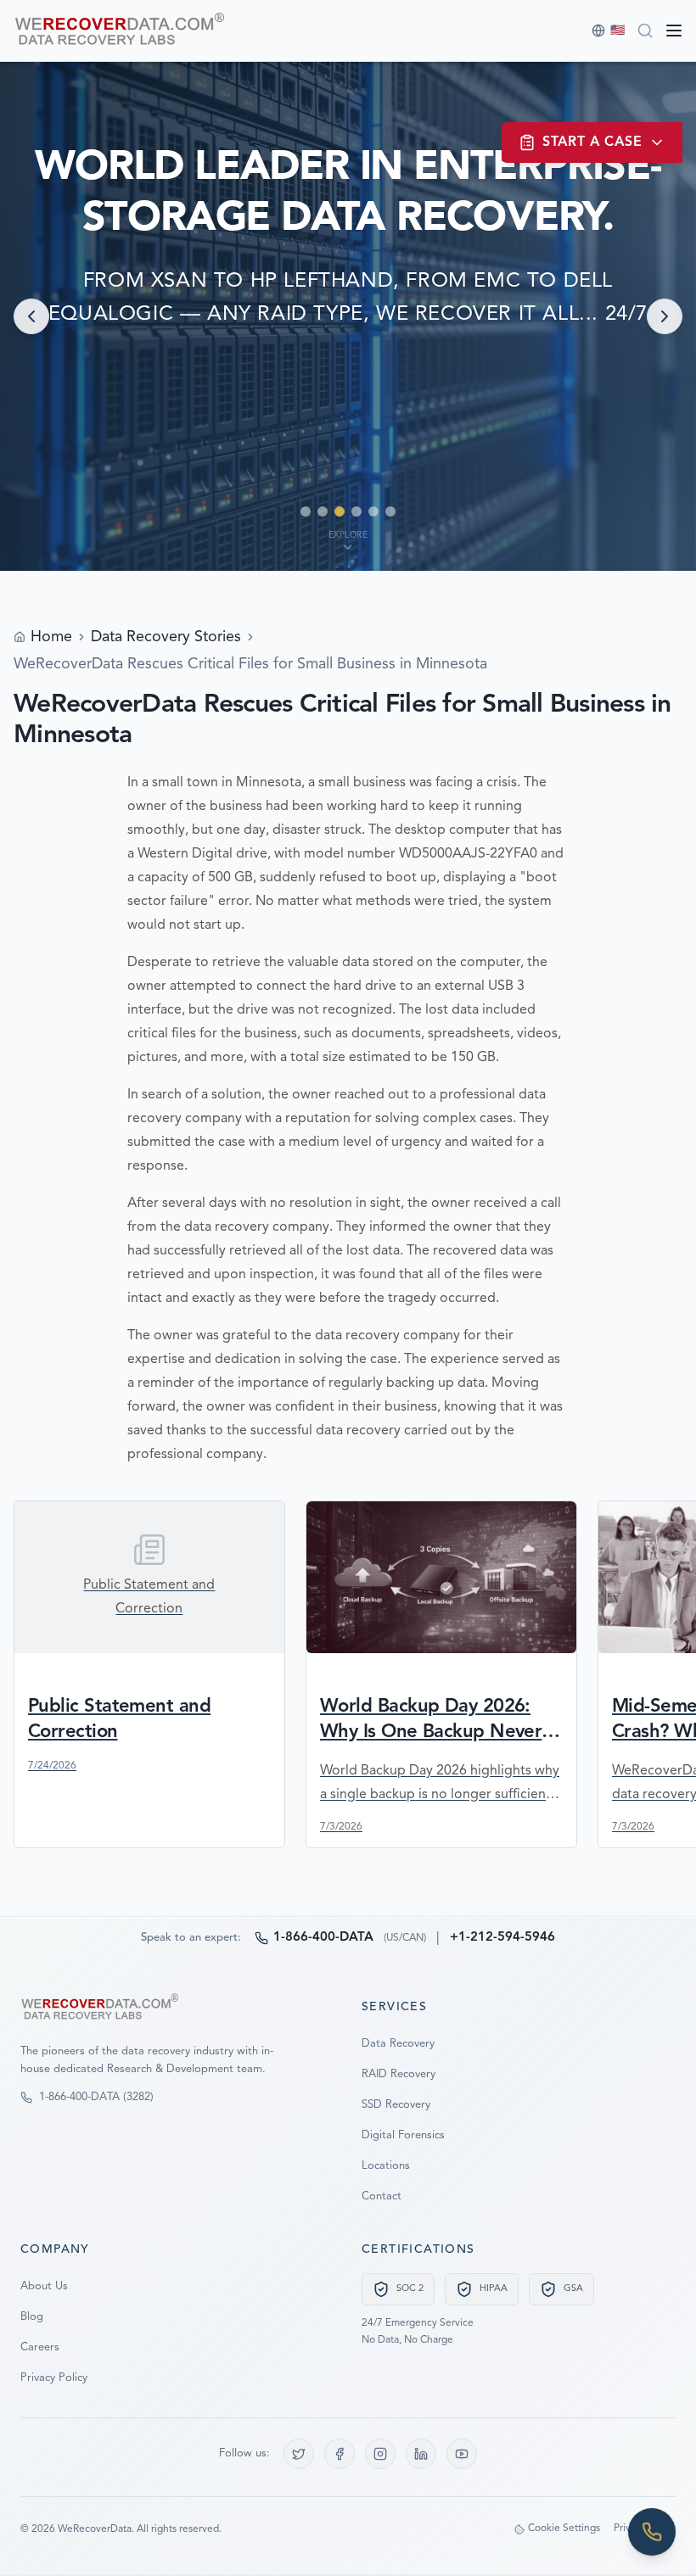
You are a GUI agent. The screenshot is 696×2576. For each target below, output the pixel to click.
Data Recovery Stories (166, 637)
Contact (382, 2196)
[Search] (645, 31)
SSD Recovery (396, 2105)
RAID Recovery (399, 2074)
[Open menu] (674, 31)
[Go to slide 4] (356, 511)
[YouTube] (462, 2454)
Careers (40, 2347)
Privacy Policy (54, 2378)
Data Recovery (398, 2044)
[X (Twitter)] (299, 2454)
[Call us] (652, 2532)
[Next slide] (665, 316)
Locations (386, 2166)
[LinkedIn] (421, 2454)
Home (51, 637)
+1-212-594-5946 (502, 1938)
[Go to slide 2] (323, 511)
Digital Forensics (403, 2135)
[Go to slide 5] (373, 511)
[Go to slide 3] (340, 511)
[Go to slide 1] (306, 511)
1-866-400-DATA (323, 1938)
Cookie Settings (564, 2529)
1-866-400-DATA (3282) (96, 2097)
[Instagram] (380, 2454)
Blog (32, 2317)
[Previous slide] (31, 316)
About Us (44, 2286)
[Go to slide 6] (390, 511)
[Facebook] (340, 2454)
